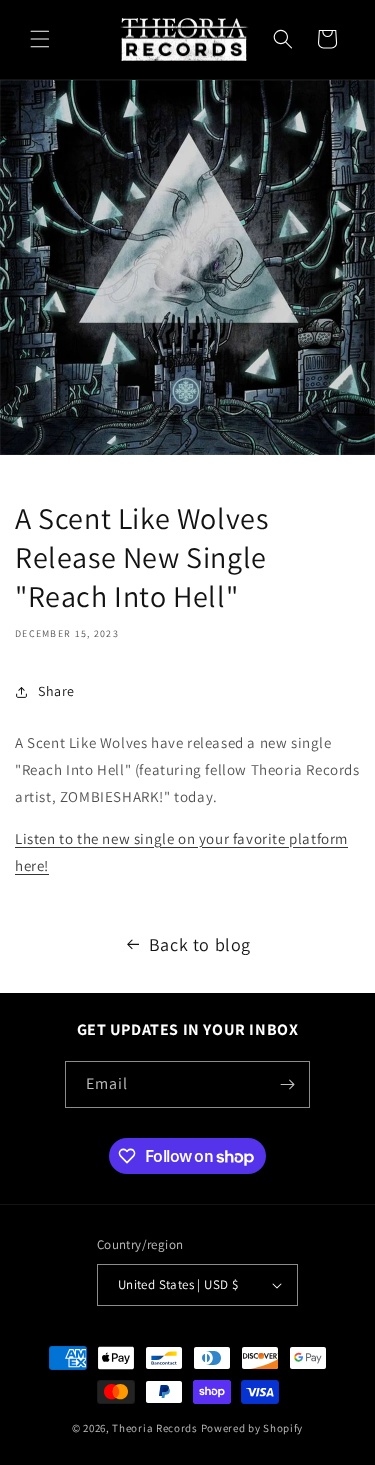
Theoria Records (155, 1428)
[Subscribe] (287, 1084)
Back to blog (200, 944)
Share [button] (56, 691)
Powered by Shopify (252, 1428)
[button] (40, 39)
